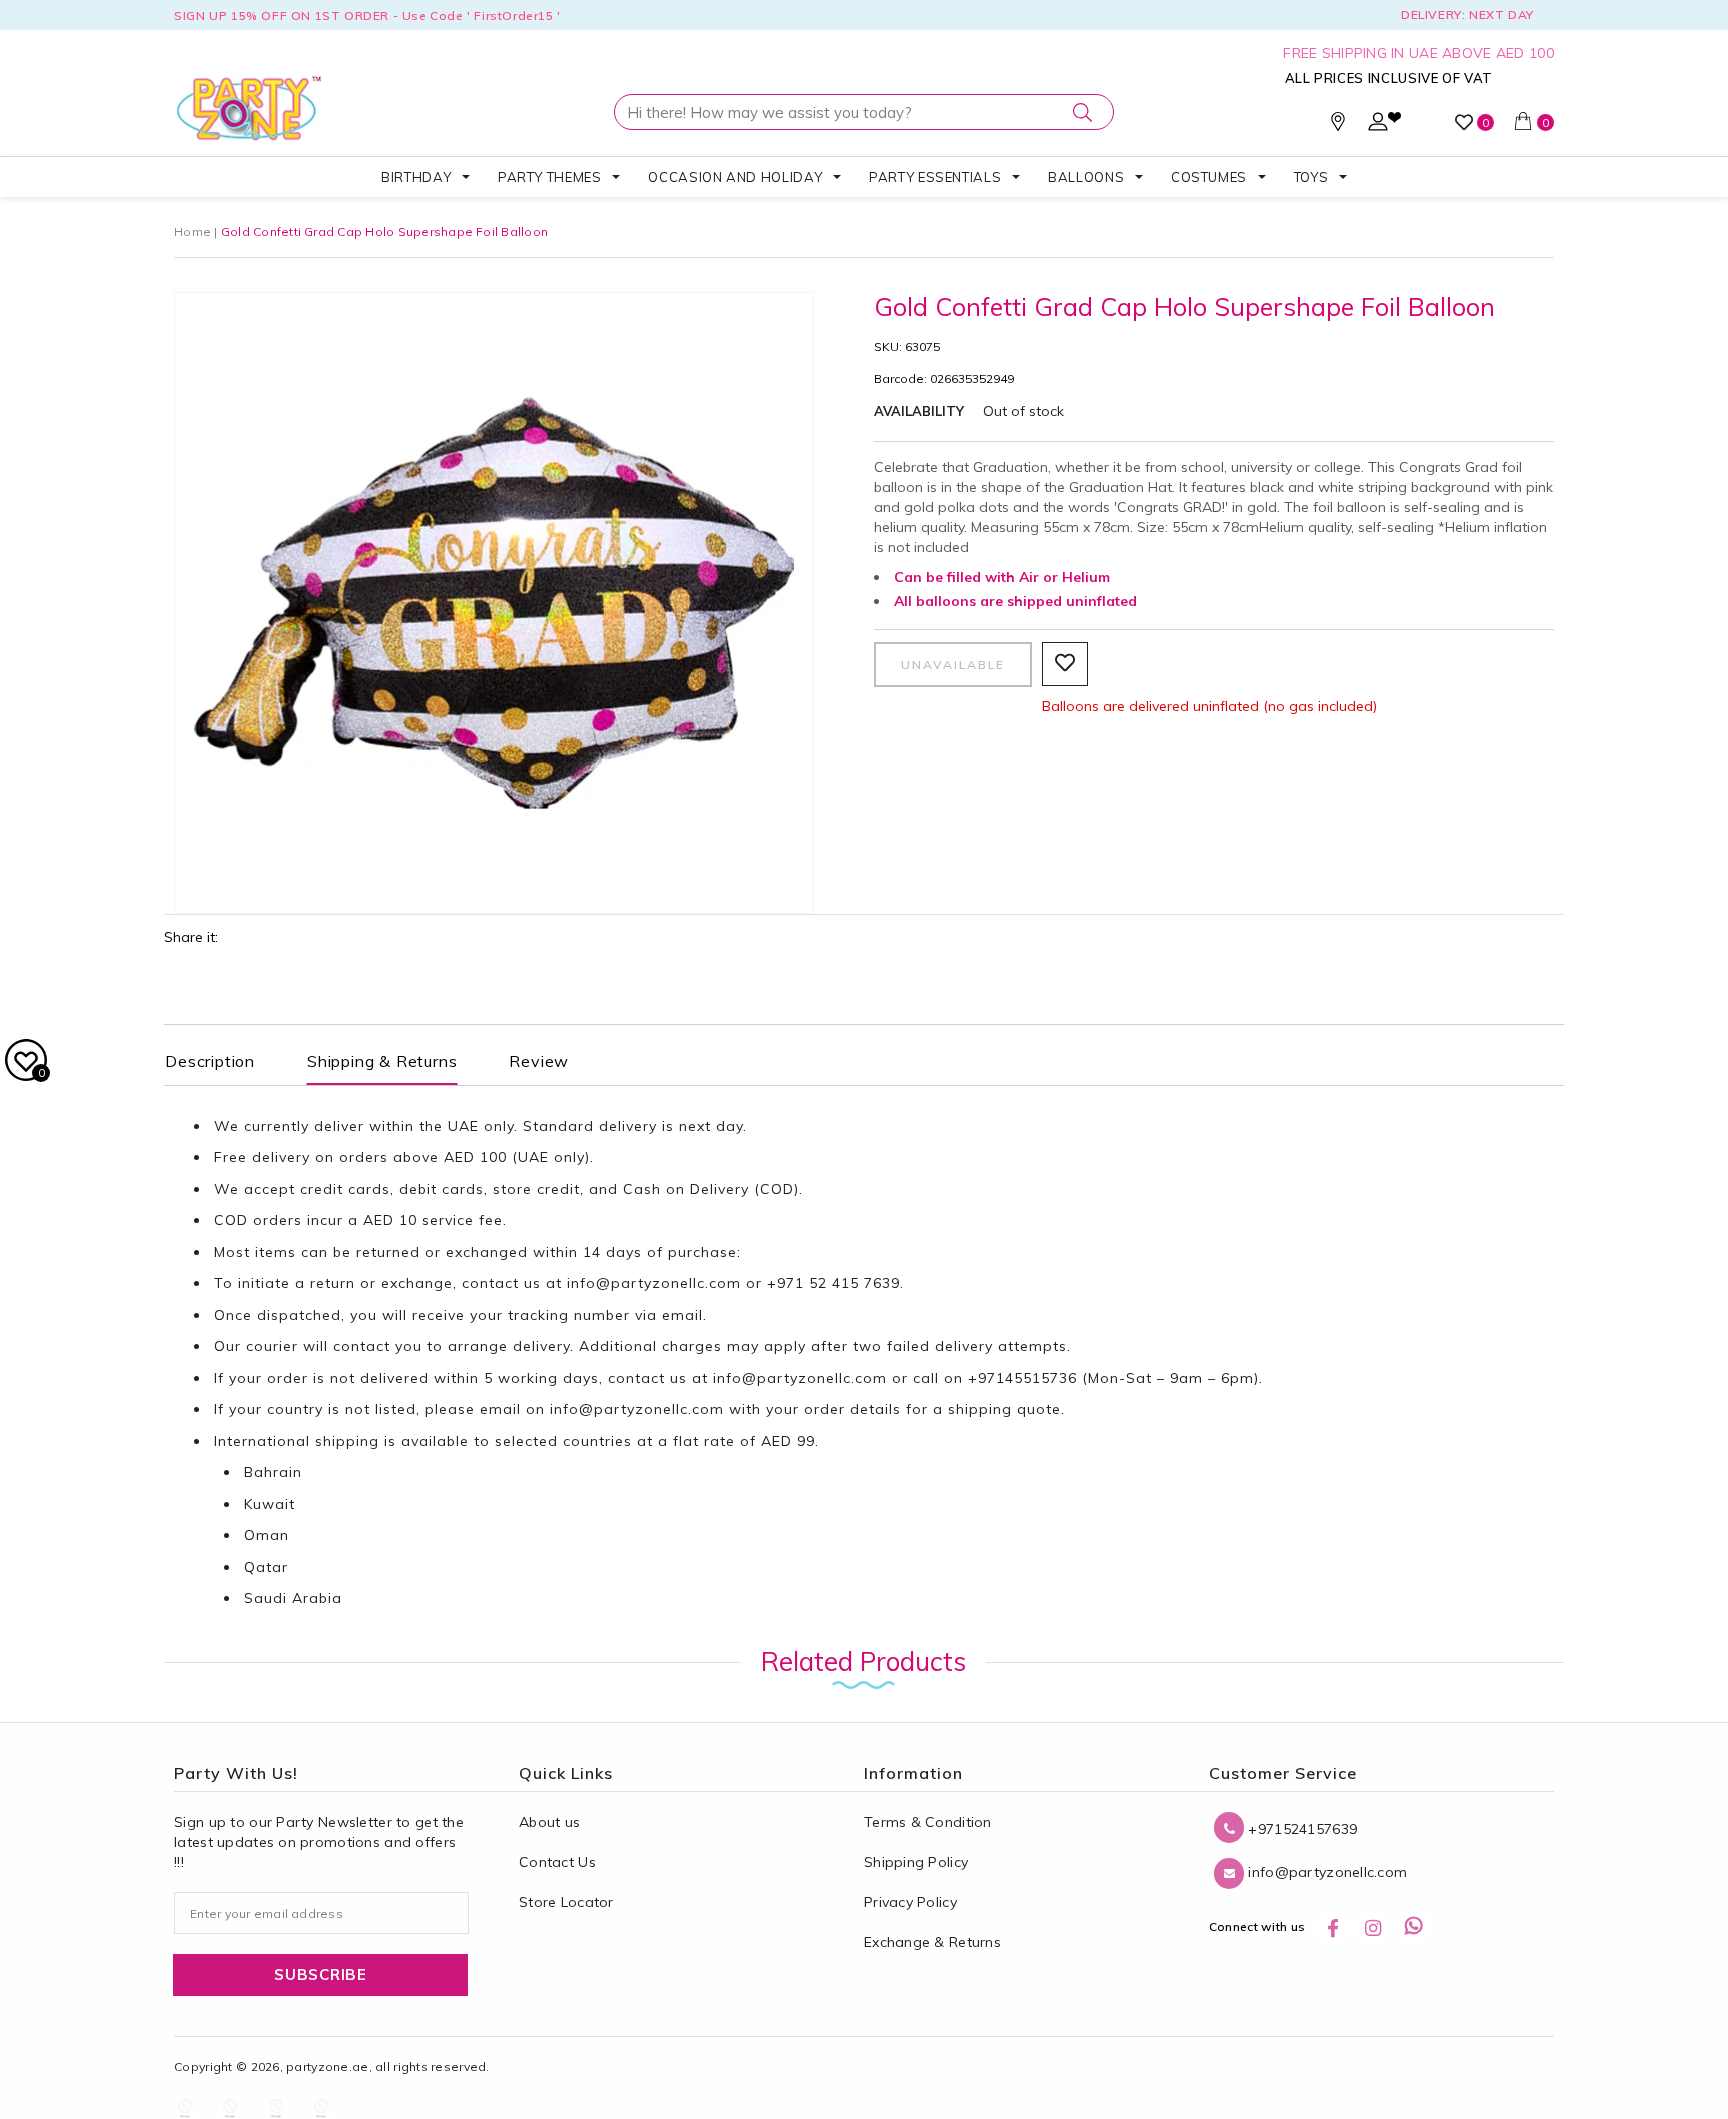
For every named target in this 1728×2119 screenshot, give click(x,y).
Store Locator (566, 1902)
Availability (919, 411)
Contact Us (557, 1862)
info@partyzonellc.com (654, 1283)
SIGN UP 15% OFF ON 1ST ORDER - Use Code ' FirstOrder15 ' (367, 15)
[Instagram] (1373, 1927)
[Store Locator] (1338, 126)
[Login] (1378, 126)
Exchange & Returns (932, 1942)
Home (192, 231)
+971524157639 (1300, 1829)
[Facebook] (1333, 1927)
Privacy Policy (910, 1902)
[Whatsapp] (1414, 1927)
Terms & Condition (928, 1822)
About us (549, 1822)
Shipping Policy (916, 1862)
